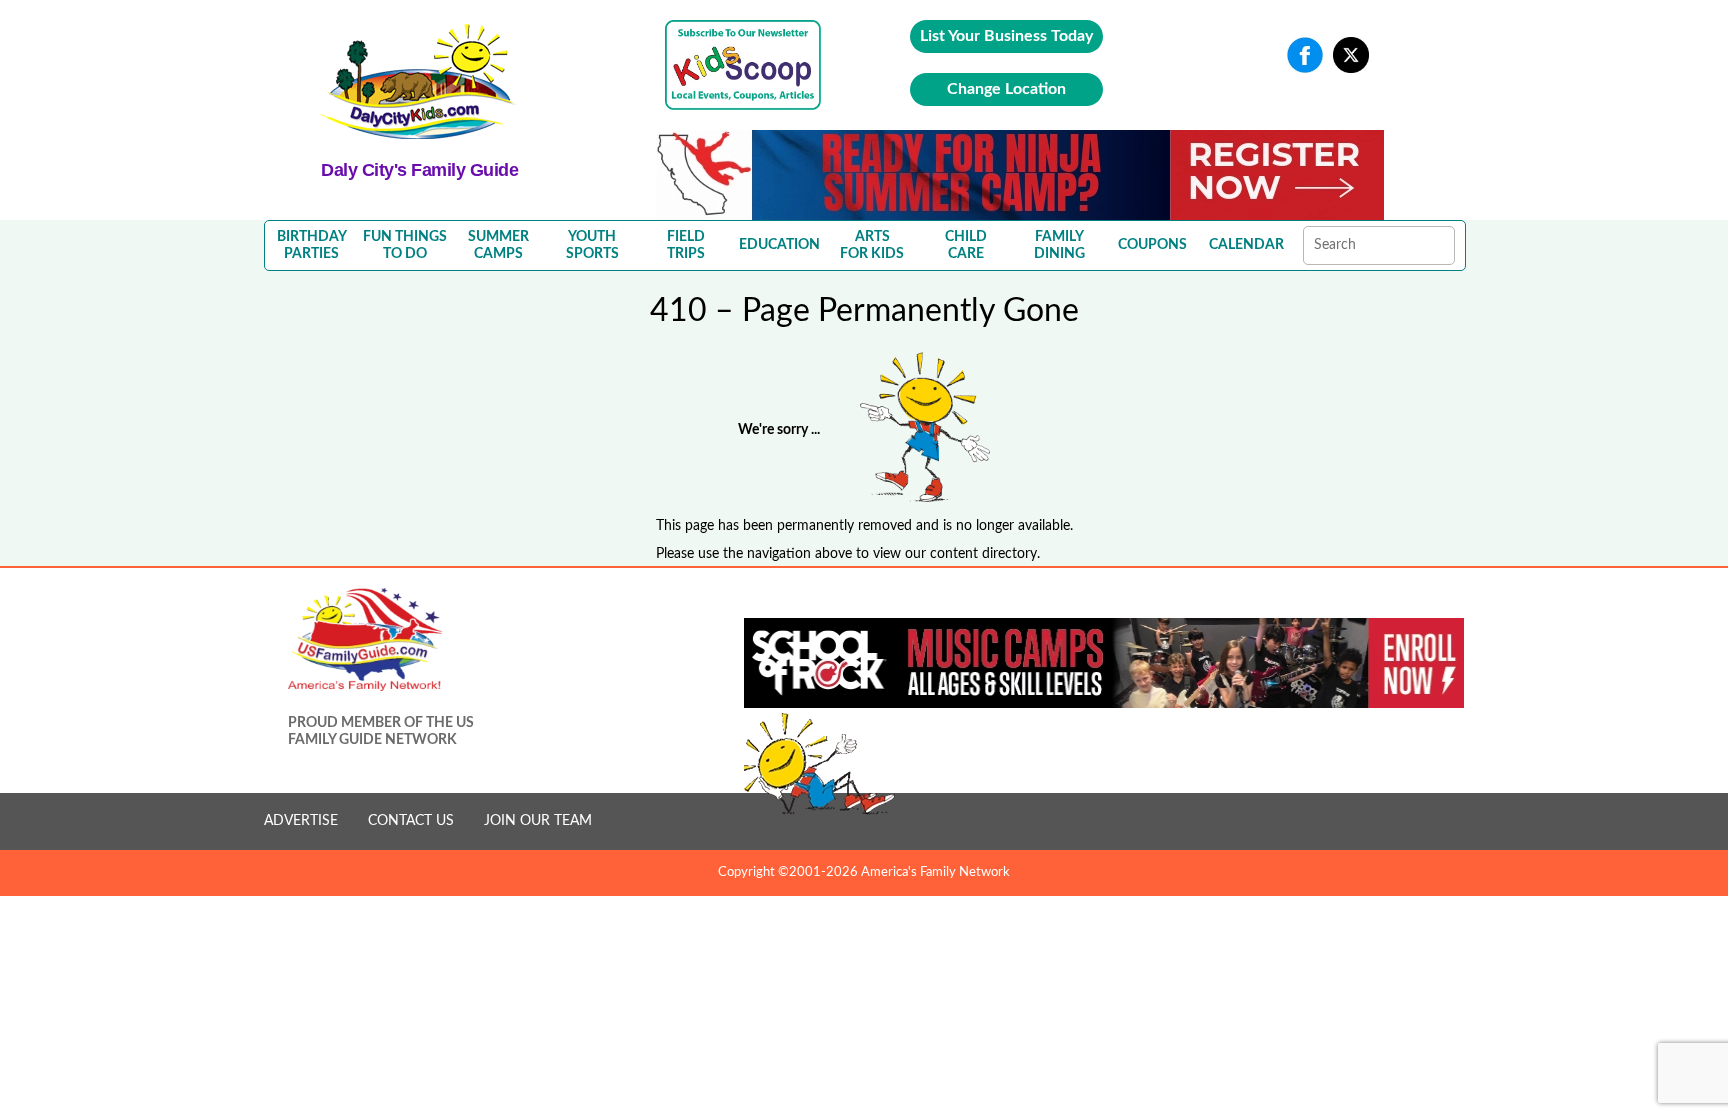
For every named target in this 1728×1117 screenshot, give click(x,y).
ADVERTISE (301, 821)
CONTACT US (411, 821)
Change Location (1006, 89)
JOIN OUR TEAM (538, 821)
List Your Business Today (1006, 36)
